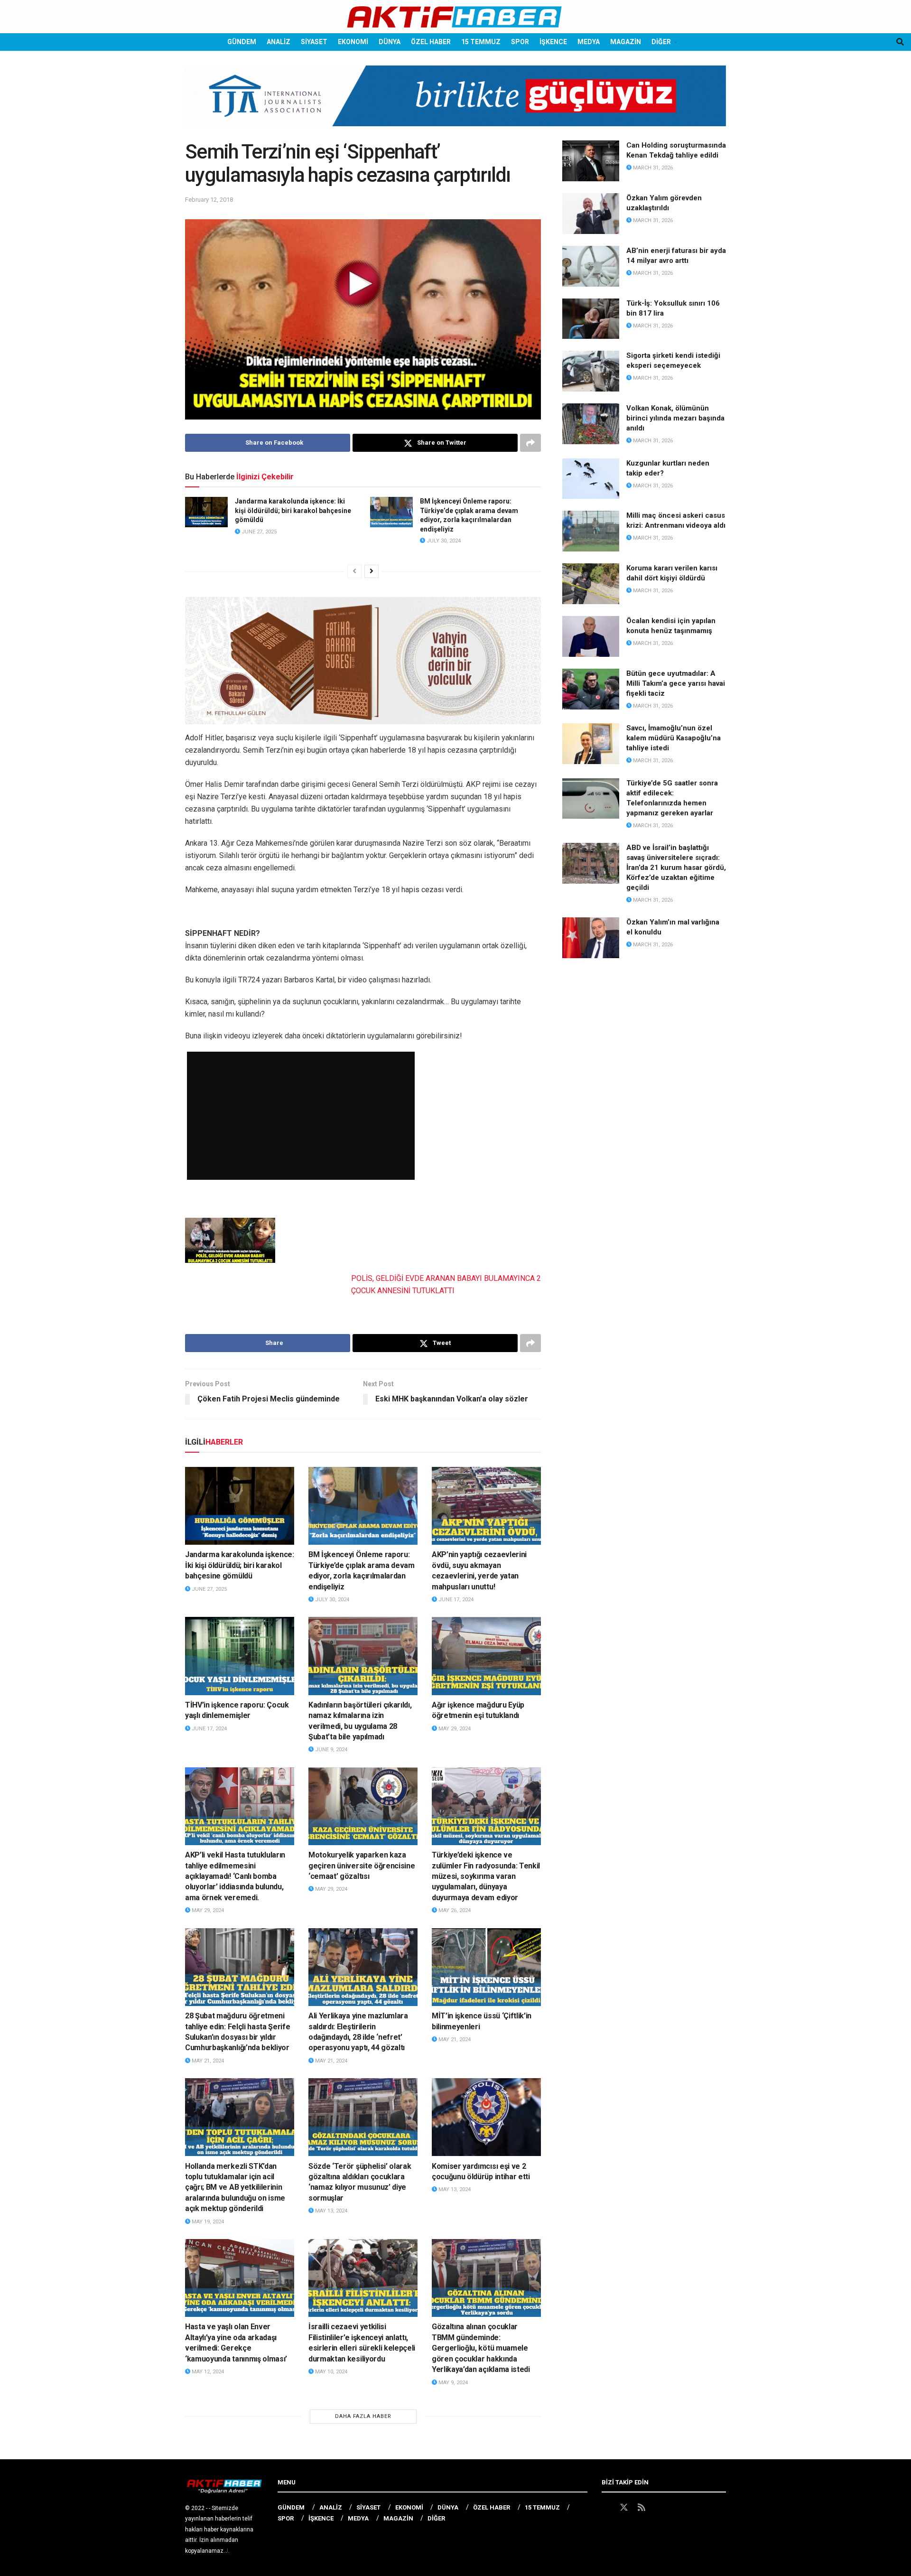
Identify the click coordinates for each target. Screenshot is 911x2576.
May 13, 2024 (330, 2211)
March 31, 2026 (652, 168)
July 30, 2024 (443, 541)
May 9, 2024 (452, 2383)
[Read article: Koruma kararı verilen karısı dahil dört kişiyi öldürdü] (591, 584)
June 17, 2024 (455, 1600)
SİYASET (314, 42)
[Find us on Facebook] (606, 2508)
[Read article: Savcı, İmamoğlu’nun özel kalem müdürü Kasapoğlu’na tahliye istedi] (591, 744)
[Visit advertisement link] (455, 103)
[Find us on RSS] (641, 2508)
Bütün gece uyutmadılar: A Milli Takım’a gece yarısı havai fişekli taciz (676, 683)
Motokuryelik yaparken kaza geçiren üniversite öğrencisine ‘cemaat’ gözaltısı (362, 1866)
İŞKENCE (553, 42)
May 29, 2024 (454, 1729)
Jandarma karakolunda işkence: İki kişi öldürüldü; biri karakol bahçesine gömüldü (293, 510)
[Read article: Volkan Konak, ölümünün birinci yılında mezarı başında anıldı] (591, 424)
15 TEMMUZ (481, 42)
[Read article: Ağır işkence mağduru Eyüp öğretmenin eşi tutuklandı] (486, 1656)
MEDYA (589, 42)
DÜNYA (390, 42)
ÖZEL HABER (431, 42)
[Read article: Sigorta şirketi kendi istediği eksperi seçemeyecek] (591, 371)
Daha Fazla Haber (363, 2416)
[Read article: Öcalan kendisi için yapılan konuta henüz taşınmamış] (591, 636)
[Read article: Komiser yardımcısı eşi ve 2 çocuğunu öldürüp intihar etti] (486, 2117)
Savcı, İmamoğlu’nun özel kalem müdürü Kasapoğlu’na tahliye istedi (674, 738)
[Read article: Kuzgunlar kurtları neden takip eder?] (591, 479)
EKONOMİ (353, 42)
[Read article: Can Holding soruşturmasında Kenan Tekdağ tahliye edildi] (591, 161)
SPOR (520, 42)
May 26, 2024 (454, 1910)
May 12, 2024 (207, 2372)
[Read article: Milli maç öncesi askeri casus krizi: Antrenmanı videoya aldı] (591, 531)
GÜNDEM (242, 42)
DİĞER (661, 42)
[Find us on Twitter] (624, 2508)
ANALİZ (279, 42)
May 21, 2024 (207, 2061)
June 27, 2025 (258, 532)
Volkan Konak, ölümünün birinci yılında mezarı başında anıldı (675, 418)
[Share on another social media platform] (530, 443)
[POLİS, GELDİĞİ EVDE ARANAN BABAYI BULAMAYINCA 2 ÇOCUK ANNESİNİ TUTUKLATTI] (230, 1240)
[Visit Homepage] (455, 17)
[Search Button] (900, 42)
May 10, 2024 (330, 2372)
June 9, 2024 (330, 1750)
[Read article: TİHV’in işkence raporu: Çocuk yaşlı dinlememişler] (240, 1656)
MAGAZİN (626, 42)
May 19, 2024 (207, 2222)
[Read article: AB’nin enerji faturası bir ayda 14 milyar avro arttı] (591, 266)
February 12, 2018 (209, 200)
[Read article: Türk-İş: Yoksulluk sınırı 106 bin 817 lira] (591, 319)
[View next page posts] (372, 571)
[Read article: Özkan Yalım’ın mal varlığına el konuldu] (591, 938)
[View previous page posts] (354, 571)
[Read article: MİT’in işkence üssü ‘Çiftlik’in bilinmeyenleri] (486, 1967)
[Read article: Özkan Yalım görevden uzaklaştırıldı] (591, 214)
